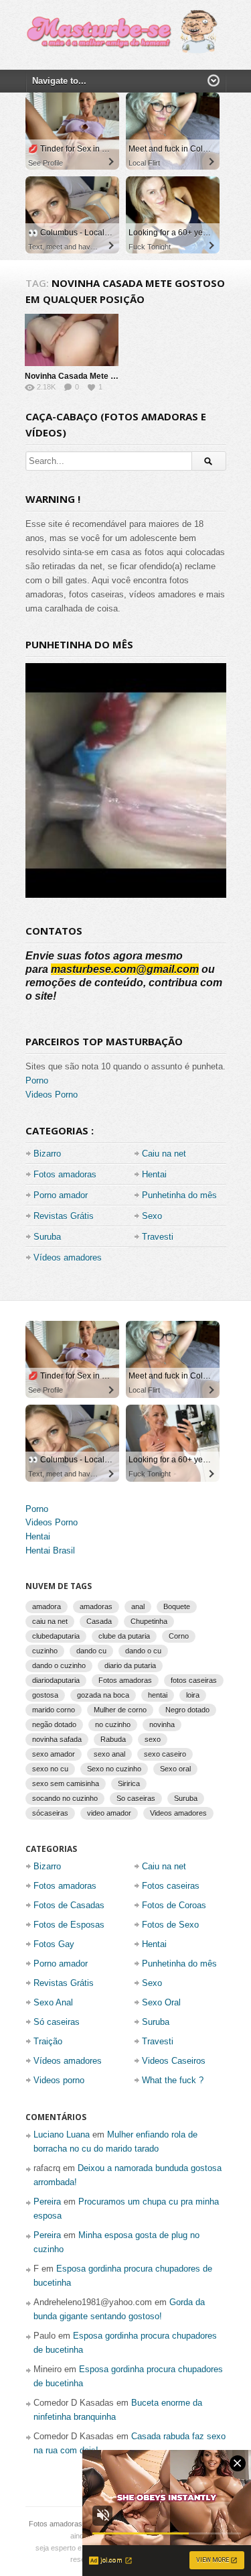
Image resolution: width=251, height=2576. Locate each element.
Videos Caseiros (174, 2061)
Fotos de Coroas (174, 1905)
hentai (158, 1695)
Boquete (177, 1606)
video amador (109, 1813)
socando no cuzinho (65, 1798)
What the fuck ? (173, 2080)
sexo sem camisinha (66, 1783)
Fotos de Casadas (69, 1905)
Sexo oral (175, 1769)
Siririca (129, 1783)
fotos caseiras (194, 1680)
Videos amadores (178, 1813)
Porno (37, 1080)
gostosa (45, 1695)
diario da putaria (130, 1665)
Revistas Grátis (64, 1216)
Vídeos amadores (68, 1257)
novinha (162, 1724)
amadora (47, 1606)
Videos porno (59, 2080)
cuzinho (45, 1651)
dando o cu (143, 1651)
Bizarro (47, 1154)
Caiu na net (164, 1154)
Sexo (152, 1216)
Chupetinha (149, 1621)
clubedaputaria (56, 1636)
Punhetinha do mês (179, 1195)
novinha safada (57, 1739)
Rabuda (113, 1739)
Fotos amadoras (65, 1174)
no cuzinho (113, 1724)
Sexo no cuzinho (114, 1769)
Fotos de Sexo (170, 1925)
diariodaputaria (56, 1680)
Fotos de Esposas (69, 1925)
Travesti (158, 1237)
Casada (99, 1621)
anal (138, 1606)
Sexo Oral (161, 2002)
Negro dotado (187, 1710)
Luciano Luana (62, 2134)
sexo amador (54, 1754)
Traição (48, 2041)
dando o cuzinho (59, 1665)
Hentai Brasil (50, 1550)
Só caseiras (57, 2022)
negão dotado (54, 1724)
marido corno (54, 1710)
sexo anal (109, 1754)
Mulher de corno (120, 1710)
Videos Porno (52, 1095)
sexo (153, 1739)
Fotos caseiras (171, 1886)
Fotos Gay (54, 1944)
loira (193, 1695)
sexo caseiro (165, 1754)
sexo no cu (50, 1769)
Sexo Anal (53, 2002)
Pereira (47, 2202)
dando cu (91, 1651)
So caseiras (136, 1798)
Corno (179, 1636)
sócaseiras (50, 1813)
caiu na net (50, 1621)
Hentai (154, 1174)
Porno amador (61, 1195)
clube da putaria (124, 1636)
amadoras (96, 1606)
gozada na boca (103, 1695)
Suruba (47, 1237)
